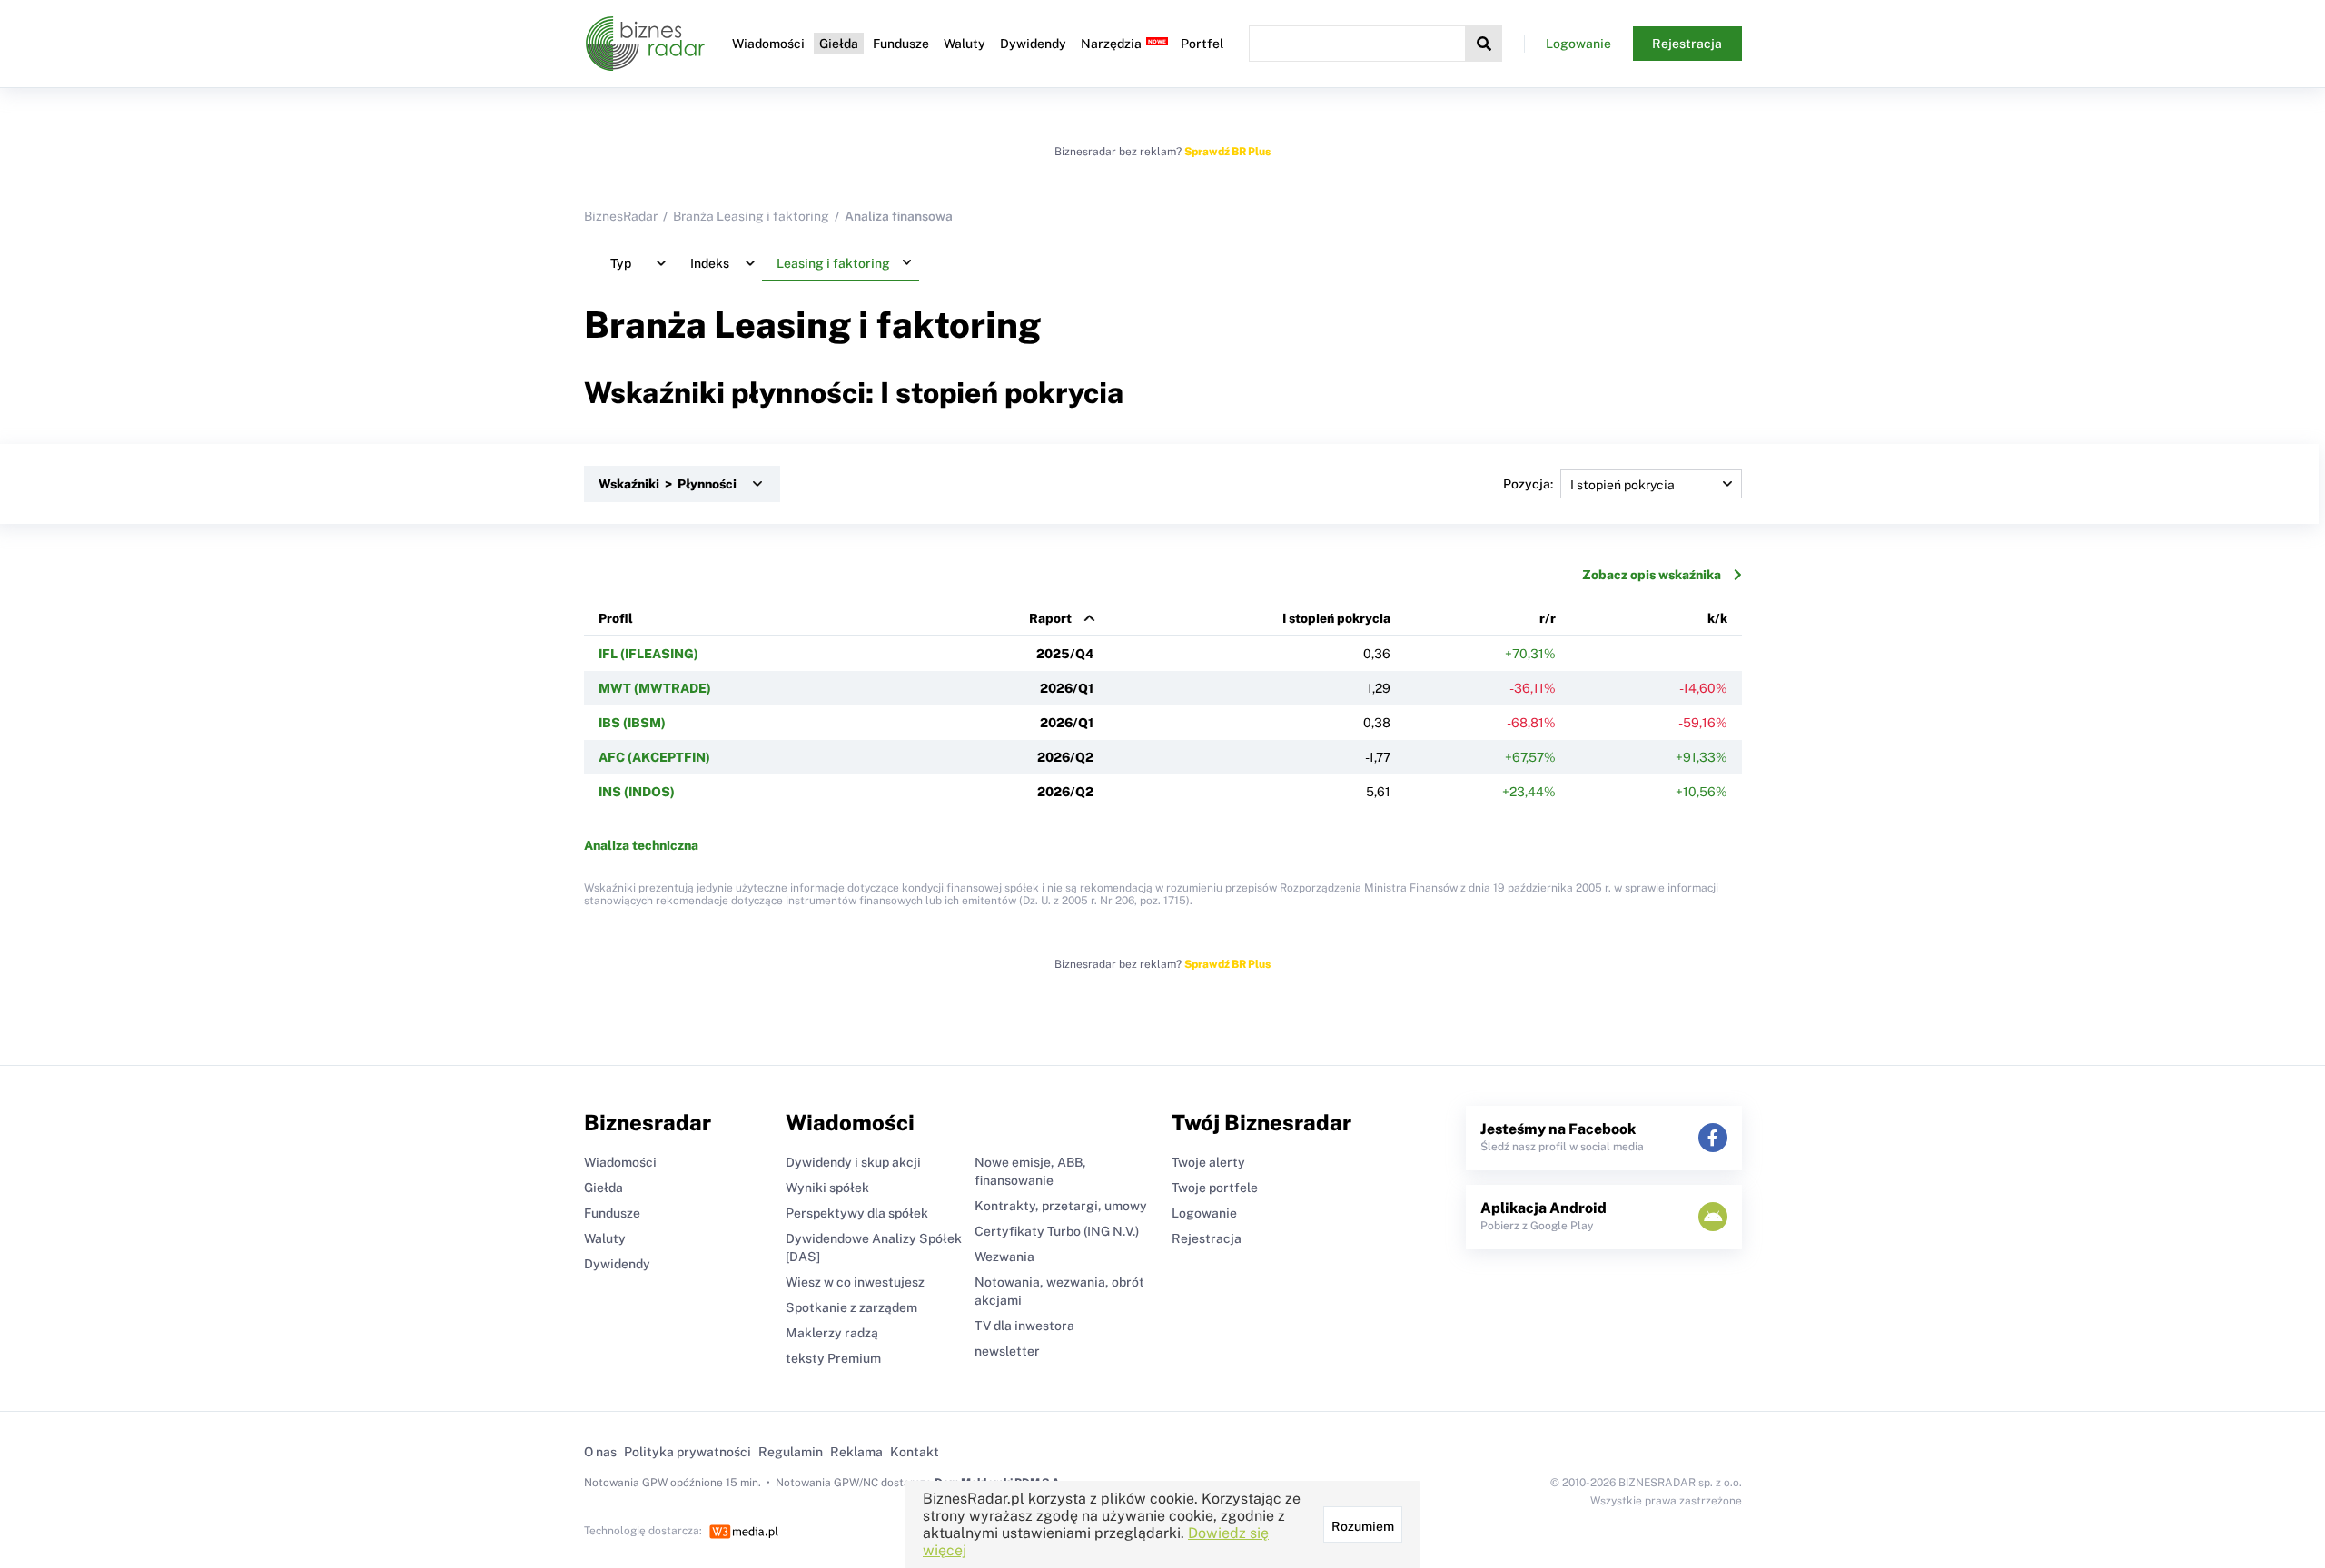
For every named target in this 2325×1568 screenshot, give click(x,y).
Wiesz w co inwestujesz (855, 1282)
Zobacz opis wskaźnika (1652, 575)
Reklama (856, 1452)
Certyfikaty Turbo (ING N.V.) (1057, 1231)
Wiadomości (768, 44)
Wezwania (1004, 1257)
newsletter (1007, 1351)
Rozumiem (1363, 1526)
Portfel (1202, 44)
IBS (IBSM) (632, 723)
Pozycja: (1528, 484)
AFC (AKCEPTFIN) (654, 757)
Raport (1050, 618)
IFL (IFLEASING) (648, 654)
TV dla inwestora (1024, 1326)
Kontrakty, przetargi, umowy (1061, 1206)
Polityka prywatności (688, 1452)
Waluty (965, 44)
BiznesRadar (621, 216)
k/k (1717, 618)
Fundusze (901, 44)
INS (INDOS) (637, 792)
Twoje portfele (1215, 1188)
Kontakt (915, 1452)
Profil (616, 618)
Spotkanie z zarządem (851, 1307)
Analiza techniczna (641, 845)
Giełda (839, 44)
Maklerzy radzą (832, 1333)
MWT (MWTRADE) (655, 688)
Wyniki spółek (827, 1188)
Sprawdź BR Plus (1227, 152)
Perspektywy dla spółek (857, 1213)
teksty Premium (833, 1358)
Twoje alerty (1208, 1162)
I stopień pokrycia (1336, 618)
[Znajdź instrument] (1484, 44)
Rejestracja (1687, 44)
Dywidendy (1033, 44)
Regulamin (791, 1452)
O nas (600, 1452)
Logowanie (1578, 44)
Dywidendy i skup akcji (853, 1162)
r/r (1548, 618)
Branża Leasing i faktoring (751, 216)
